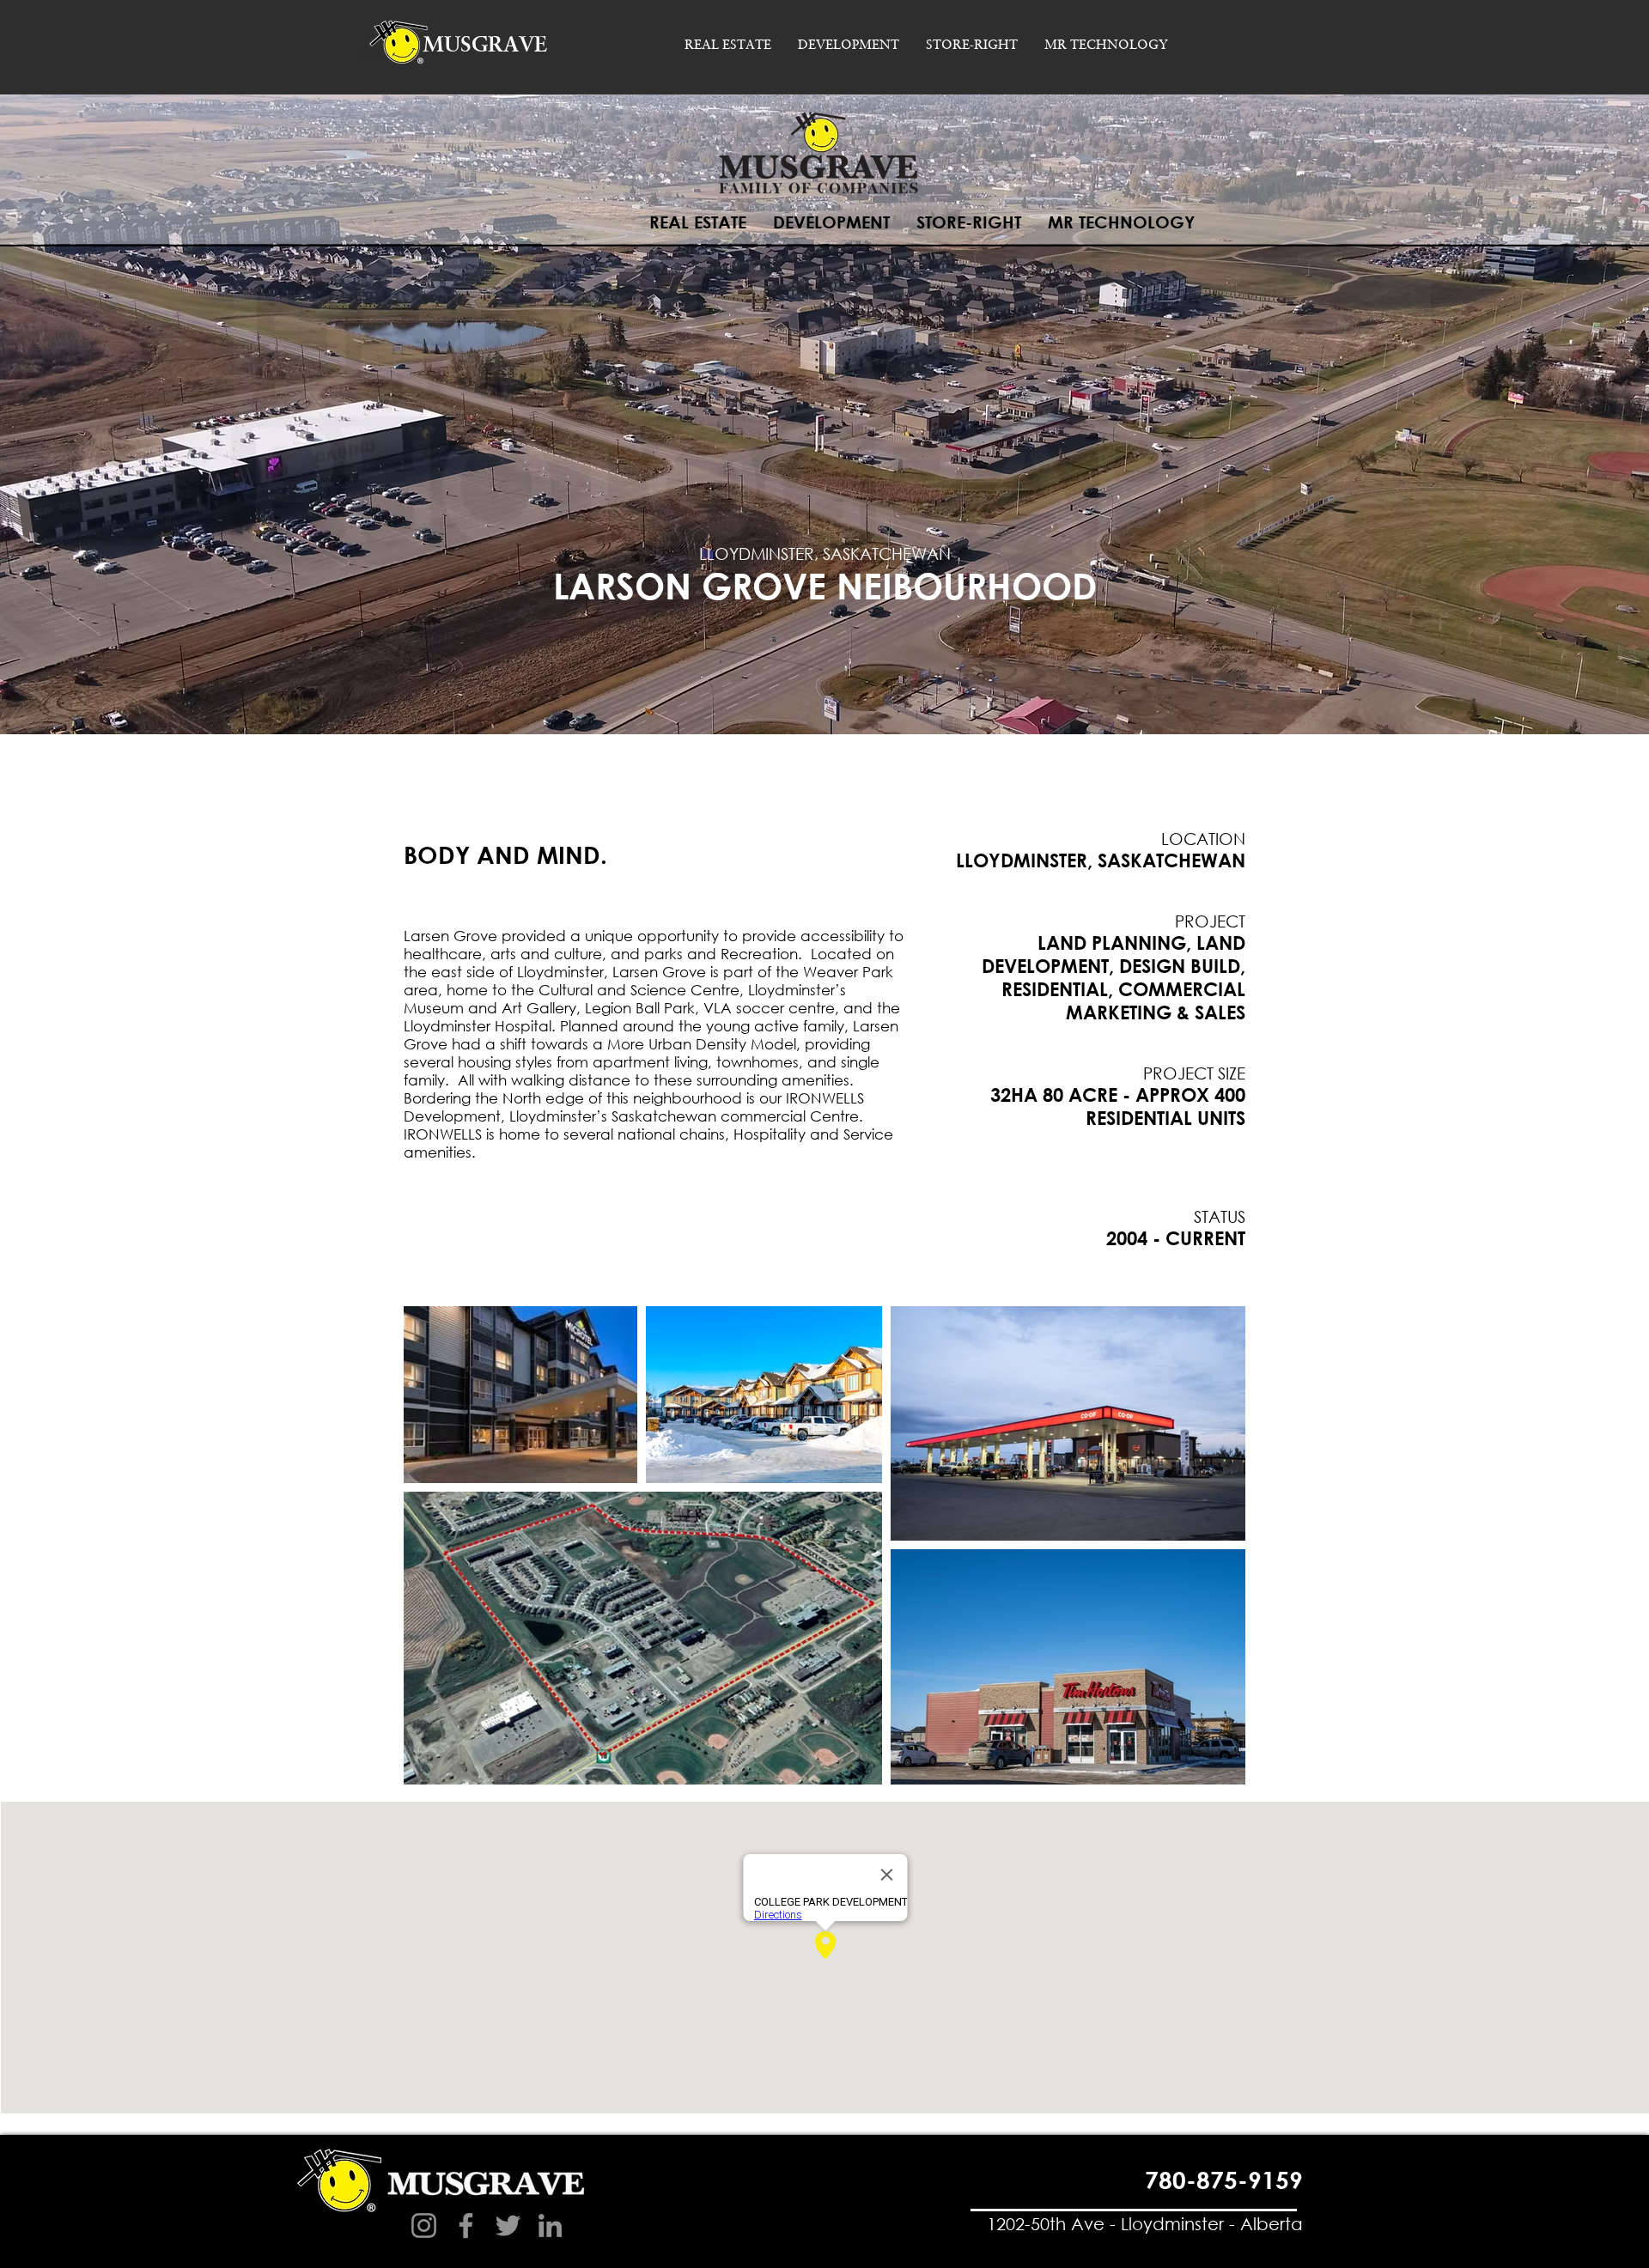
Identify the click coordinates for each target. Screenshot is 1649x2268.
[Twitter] (508, 2225)
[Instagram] (424, 2225)
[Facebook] (466, 2225)
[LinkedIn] (550, 2225)
